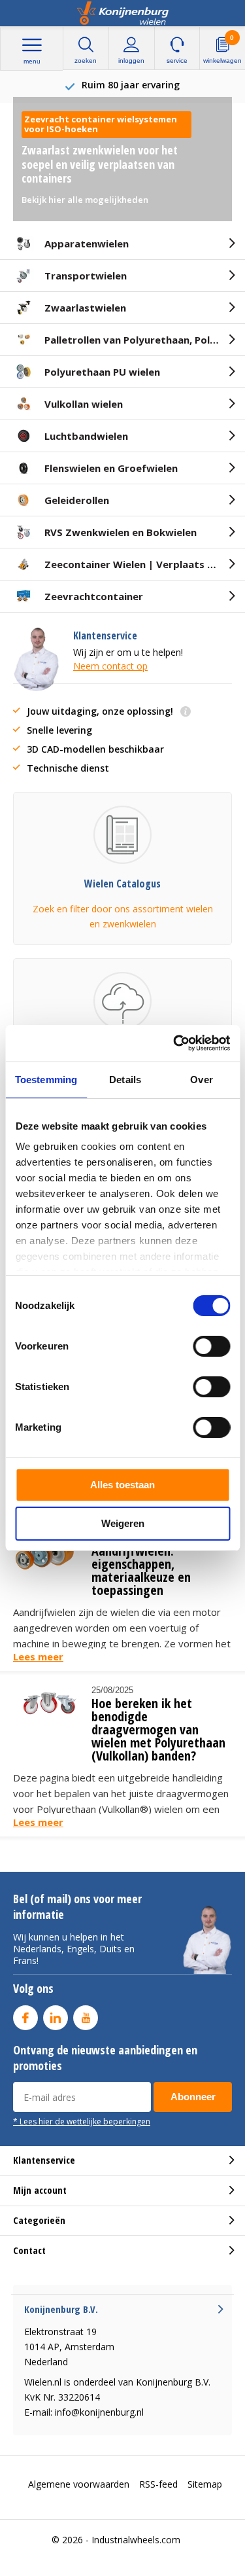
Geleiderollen (77, 500)
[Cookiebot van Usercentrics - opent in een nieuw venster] (174, 1043)
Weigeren (123, 1523)
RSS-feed (158, 2484)
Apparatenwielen (87, 243)
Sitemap (205, 2484)
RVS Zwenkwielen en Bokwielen (121, 532)
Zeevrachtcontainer (94, 596)
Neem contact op (110, 666)
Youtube (86, 2018)
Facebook (25, 2018)
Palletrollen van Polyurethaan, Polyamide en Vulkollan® (145, 340)
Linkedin (56, 2018)
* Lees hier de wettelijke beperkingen (82, 2121)
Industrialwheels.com (136, 2540)
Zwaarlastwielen (85, 308)
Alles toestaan (122, 1485)
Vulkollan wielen (84, 404)
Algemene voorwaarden (79, 2484)
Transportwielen (86, 276)
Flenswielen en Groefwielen (111, 468)
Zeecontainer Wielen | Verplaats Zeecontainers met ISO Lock (145, 564)
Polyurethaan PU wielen (102, 372)
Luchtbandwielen (86, 436)
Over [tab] (201, 1080)
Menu (32, 61)
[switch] (211, 1346)
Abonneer (193, 2097)
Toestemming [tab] (46, 1080)
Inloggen (131, 61)
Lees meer (38, 1656)
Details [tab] (125, 1080)
